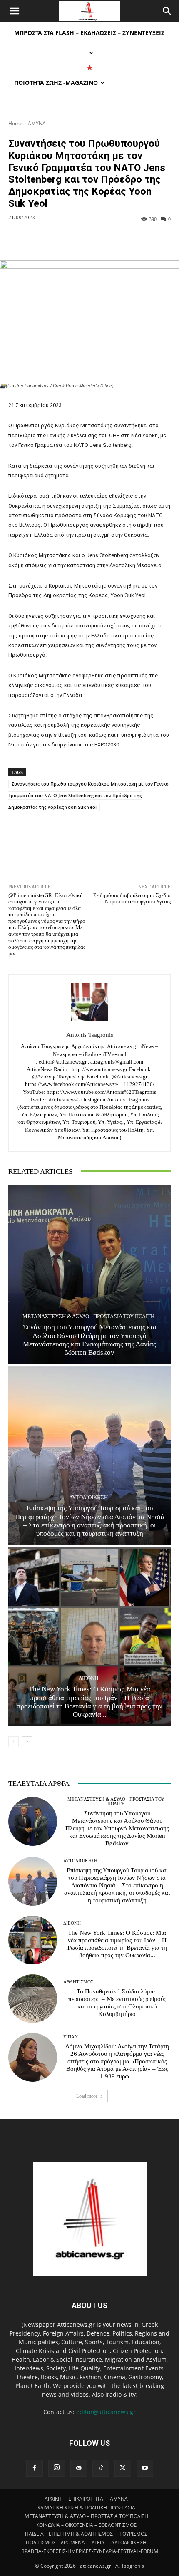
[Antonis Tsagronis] (89, 1002)
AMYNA (37, 123)
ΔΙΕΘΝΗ (88, 1678)
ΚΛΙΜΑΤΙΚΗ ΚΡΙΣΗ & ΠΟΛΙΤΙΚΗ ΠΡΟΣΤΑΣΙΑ (86, 2508)
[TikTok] (101, 2468)
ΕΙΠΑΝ (71, 2037)
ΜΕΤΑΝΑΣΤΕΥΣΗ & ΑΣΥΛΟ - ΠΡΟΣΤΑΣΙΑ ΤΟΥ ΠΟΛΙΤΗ (88, 1316)
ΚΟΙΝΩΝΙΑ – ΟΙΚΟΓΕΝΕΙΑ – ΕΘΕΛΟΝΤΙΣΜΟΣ (86, 2525)
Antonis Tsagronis (90, 1035)
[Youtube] (145, 2468)
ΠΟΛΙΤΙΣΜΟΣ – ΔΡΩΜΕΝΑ (55, 2543)
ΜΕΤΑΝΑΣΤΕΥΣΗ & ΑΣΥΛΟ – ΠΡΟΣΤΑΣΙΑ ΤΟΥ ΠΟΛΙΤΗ (86, 2516)
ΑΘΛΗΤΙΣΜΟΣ (78, 1982)
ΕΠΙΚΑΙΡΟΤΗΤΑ (86, 2499)
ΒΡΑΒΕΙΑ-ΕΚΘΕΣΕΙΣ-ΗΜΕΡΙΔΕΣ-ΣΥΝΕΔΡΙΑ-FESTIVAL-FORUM (90, 2551)
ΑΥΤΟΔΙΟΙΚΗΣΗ (88, 1497)
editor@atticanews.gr (106, 2412)
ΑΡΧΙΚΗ (53, 2499)
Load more (87, 2096)
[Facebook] (35, 2468)
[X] (123, 2468)
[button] (14, 11)
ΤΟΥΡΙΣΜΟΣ (133, 2534)
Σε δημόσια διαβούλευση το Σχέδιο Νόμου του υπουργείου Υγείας (132, 899)
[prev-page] (14, 1742)
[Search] (167, 11)
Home (15, 123)
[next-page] (27, 1742)
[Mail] (79, 2468)
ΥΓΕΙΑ (98, 2543)
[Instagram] (57, 2468)
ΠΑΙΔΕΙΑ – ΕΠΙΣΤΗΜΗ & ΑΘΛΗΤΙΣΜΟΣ (69, 2534)
